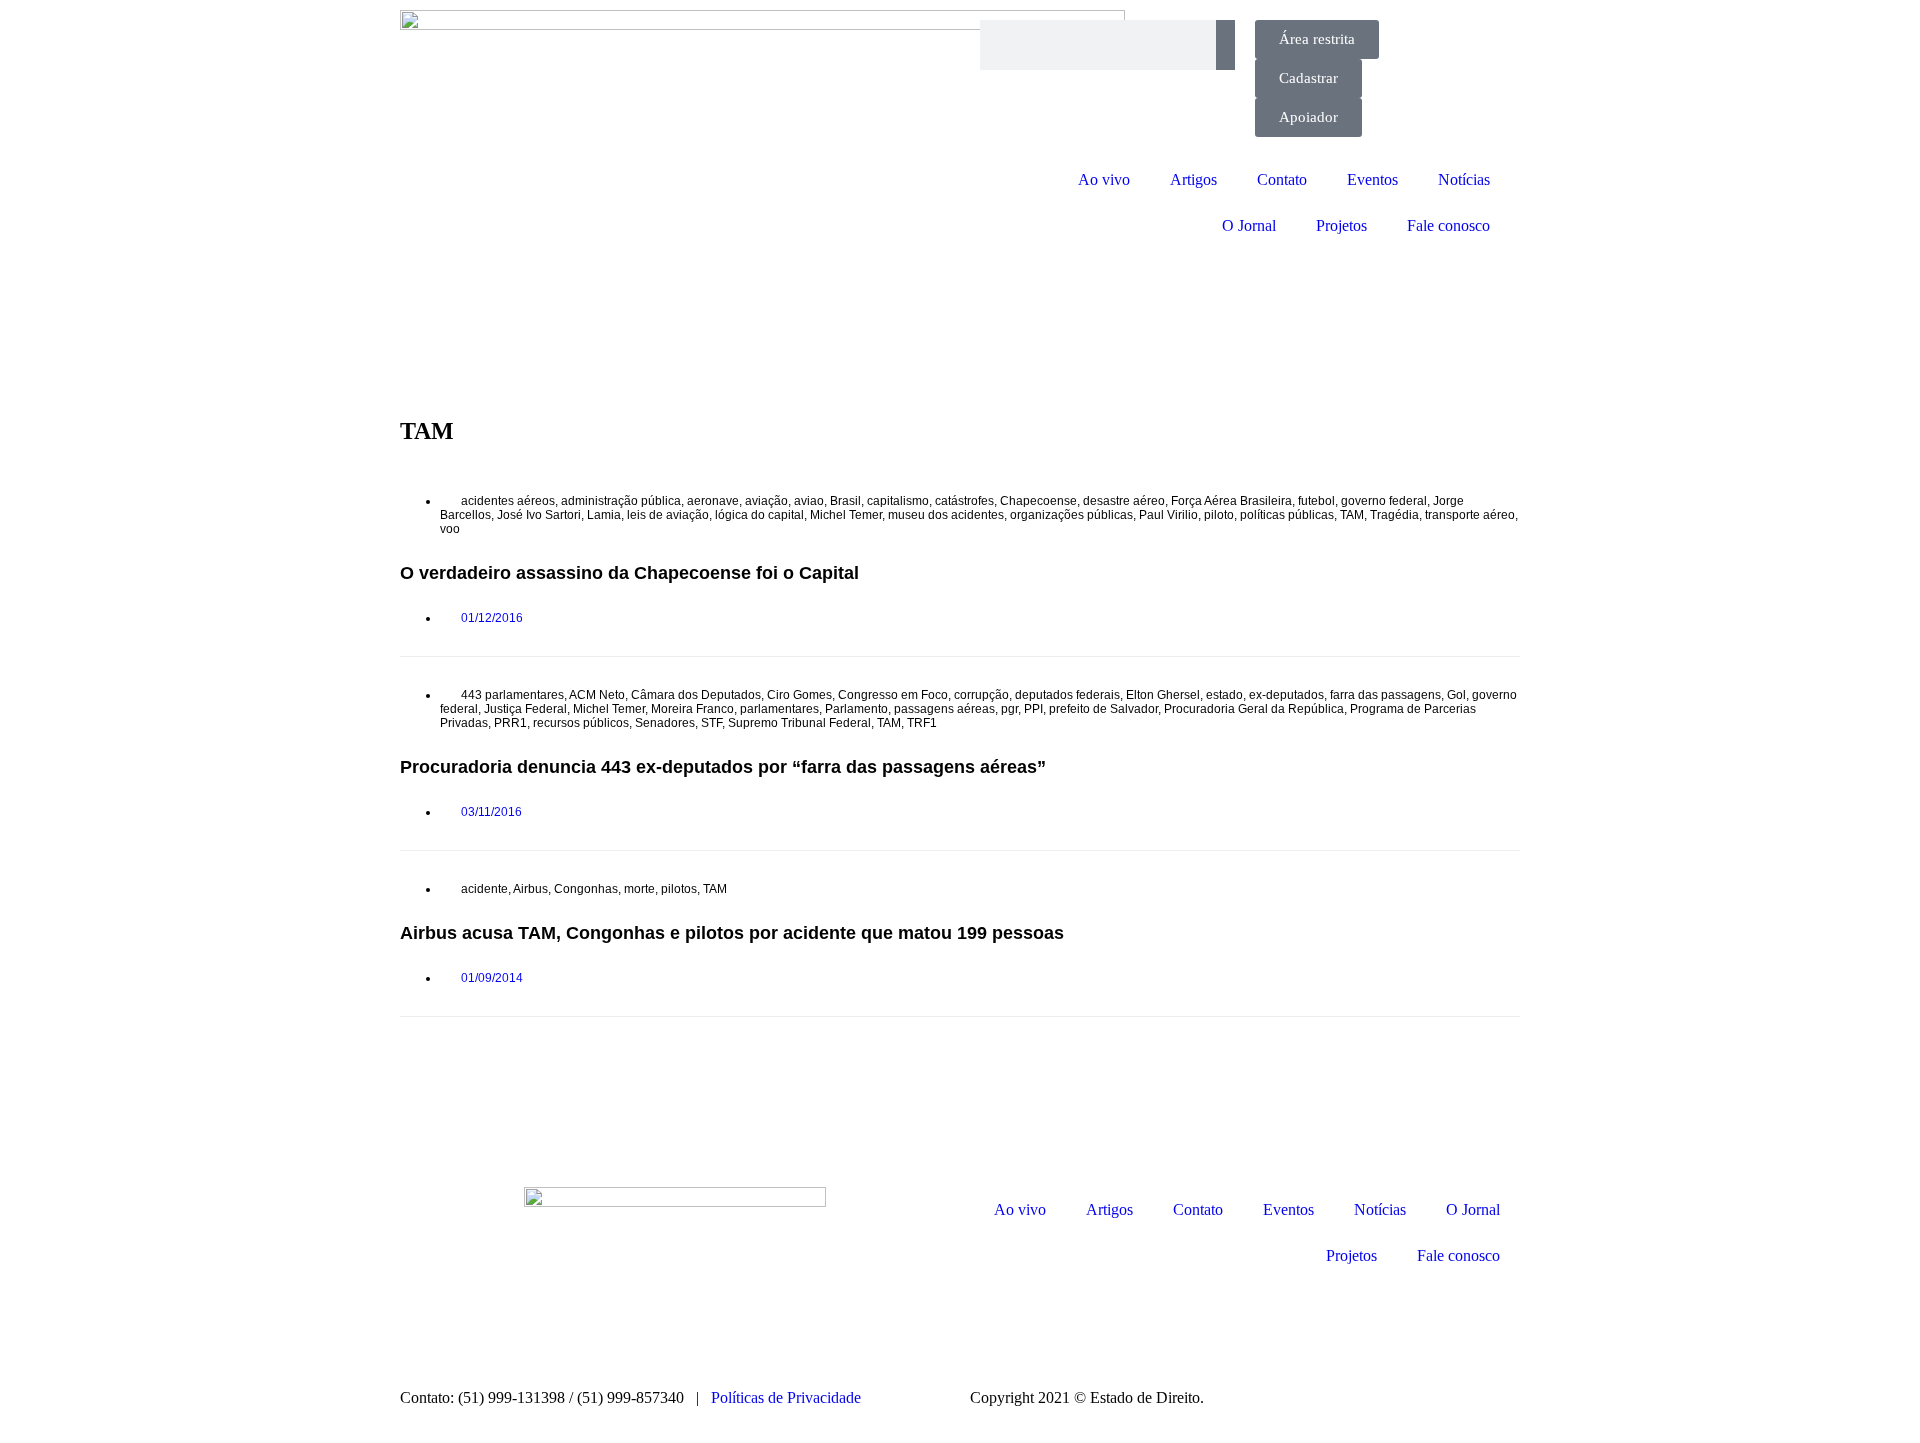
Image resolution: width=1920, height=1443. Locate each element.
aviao (809, 501)
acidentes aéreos (508, 501)
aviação (766, 501)
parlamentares (779, 709)
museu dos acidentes (946, 515)
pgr (1009, 709)
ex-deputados (1286, 695)
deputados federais (1067, 695)
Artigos (1193, 179)
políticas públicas (1287, 515)
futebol (1316, 501)
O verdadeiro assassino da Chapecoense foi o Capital (629, 573)
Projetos (1341, 225)
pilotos (679, 889)
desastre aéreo (1124, 501)
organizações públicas (1071, 515)
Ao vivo (1104, 179)
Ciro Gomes (799, 695)
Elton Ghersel (1163, 695)
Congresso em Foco (893, 695)
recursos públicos (581, 723)
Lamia (604, 515)
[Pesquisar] (1225, 45)
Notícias (1464, 179)
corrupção (981, 695)
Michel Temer (846, 515)
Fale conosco (1448, 225)
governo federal (1384, 501)
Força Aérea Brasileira (1231, 501)
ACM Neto (597, 695)
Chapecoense (1038, 501)
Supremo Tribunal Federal (799, 723)
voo (450, 529)
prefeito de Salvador (1103, 709)
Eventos (1372, 179)
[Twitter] (1103, 1324)
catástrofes (964, 501)
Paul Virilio (1168, 515)
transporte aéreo (1470, 515)
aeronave (713, 501)
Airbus (530, 889)
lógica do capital (759, 515)
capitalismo (898, 501)
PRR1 (510, 723)
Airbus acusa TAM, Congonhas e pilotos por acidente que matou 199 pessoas (732, 933)
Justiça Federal (525, 709)
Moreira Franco (692, 709)
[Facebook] (1049, 1324)
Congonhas (586, 889)
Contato (1282, 179)
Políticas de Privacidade (786, 1397)
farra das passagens (1385, 695)
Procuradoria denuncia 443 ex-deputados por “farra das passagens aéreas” (723, 767)
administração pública (621, 501)
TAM (1352, 515)
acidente (484, 889)
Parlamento (856, 709)
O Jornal (1249, 225)
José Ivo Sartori (539, 515)
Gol (1456, 695)
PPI (1033, 709)
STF (711, 723)
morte (639, 889)
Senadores (665, 723)
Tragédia (1394, 515)
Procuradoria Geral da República (1254, 709)
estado (1224, 695)
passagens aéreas (944, 709)
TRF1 (922, 723)
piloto (1219, 515)
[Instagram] (995, 1324)
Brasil (845, 501)
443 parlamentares (512, 695)
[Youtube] (1157, 1324)
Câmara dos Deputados (696, 695)
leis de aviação (668, 515)
